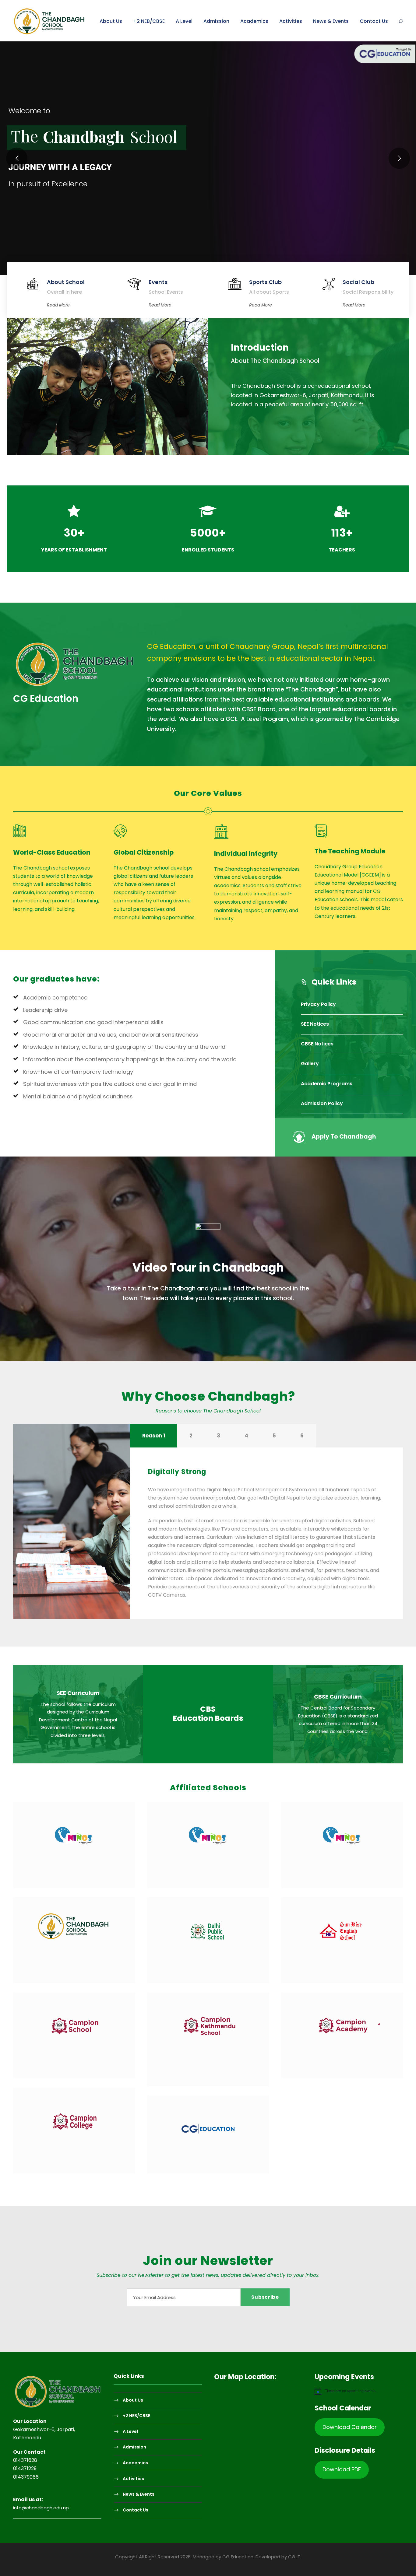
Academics (254, 21)
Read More (58, 305)
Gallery (310, 1064)
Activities (291, 21)
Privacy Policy (318, 1004)
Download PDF (342, 2469)
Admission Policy (322, 1103)
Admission (216, 21)
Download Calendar (350, 2427)
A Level (184, 21)
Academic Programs (327, 1084)
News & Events (331, 21)
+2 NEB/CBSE (149, 21)
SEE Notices (315, 1024)
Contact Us (374, 21)
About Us (111, 21)
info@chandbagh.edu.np (41, 2508)
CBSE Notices (317, 1044)
